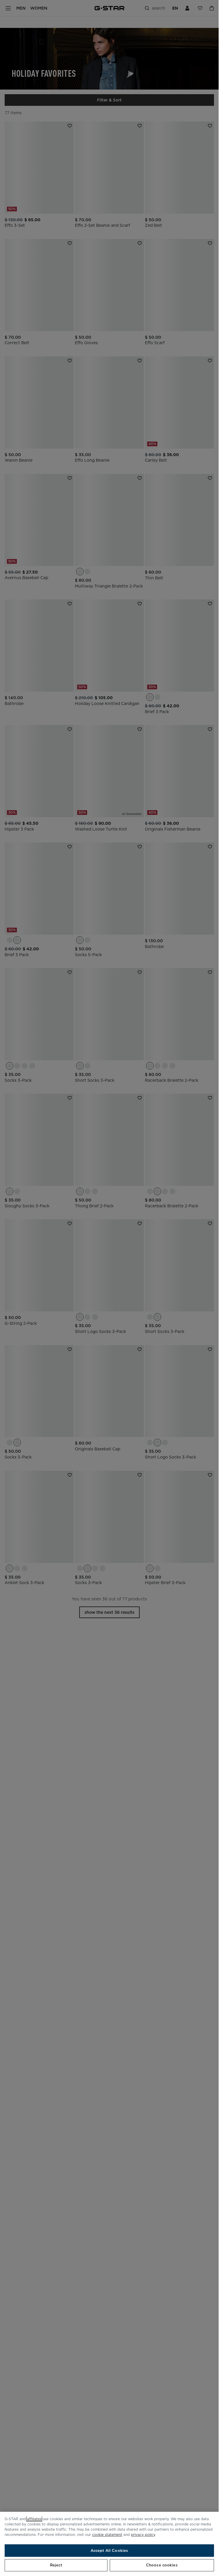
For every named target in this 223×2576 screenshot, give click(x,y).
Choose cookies (162, 2565)
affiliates (34, 2519)
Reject (56, 2565)
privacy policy (143, 2535)
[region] (109, 2544)
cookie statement (107, 2535)
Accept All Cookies (109, 2551)
